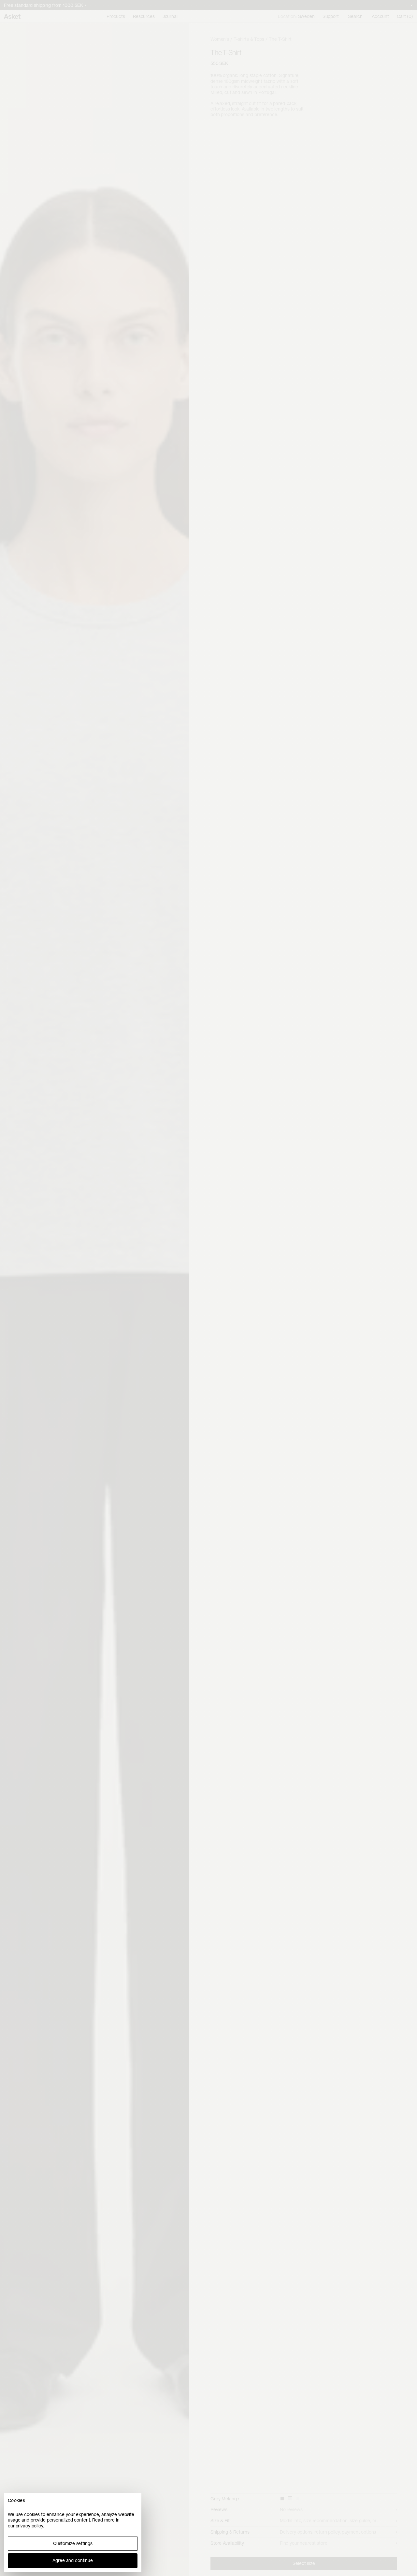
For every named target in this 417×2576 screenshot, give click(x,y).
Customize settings (73, 2543)
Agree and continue (73, 2560)
